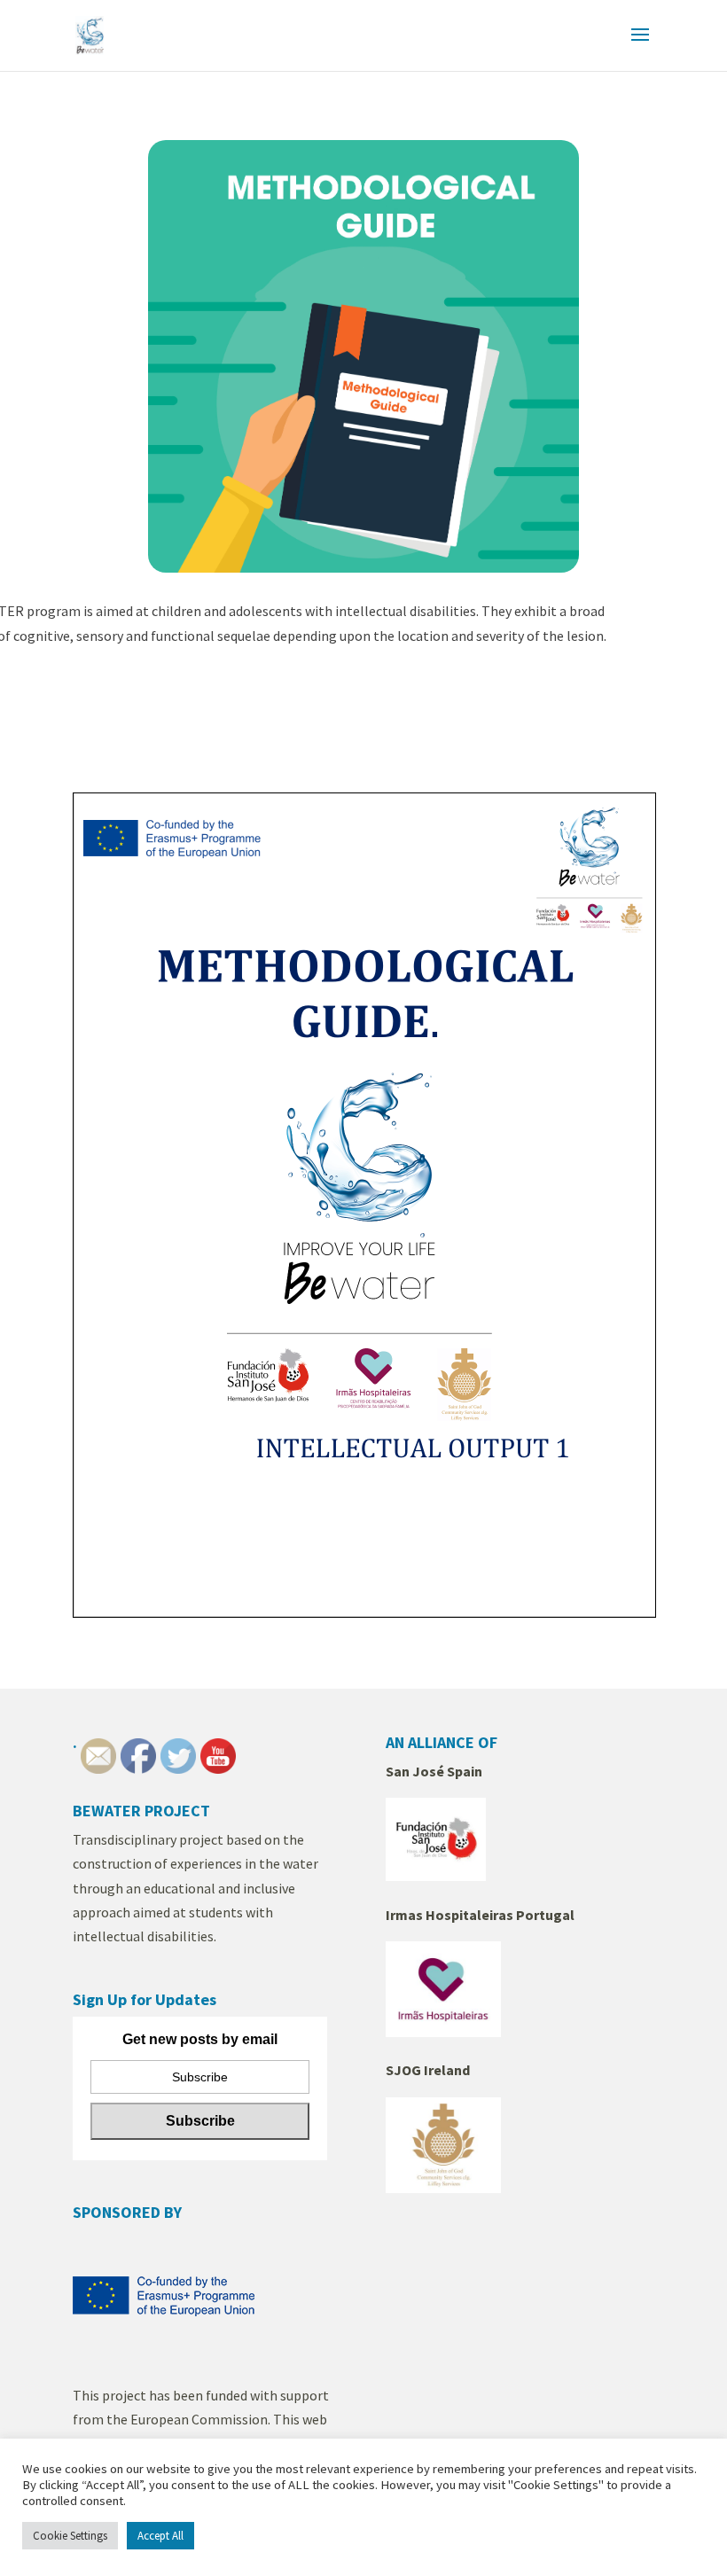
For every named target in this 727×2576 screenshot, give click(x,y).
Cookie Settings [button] (70, 2536)
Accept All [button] (160, 2536)
